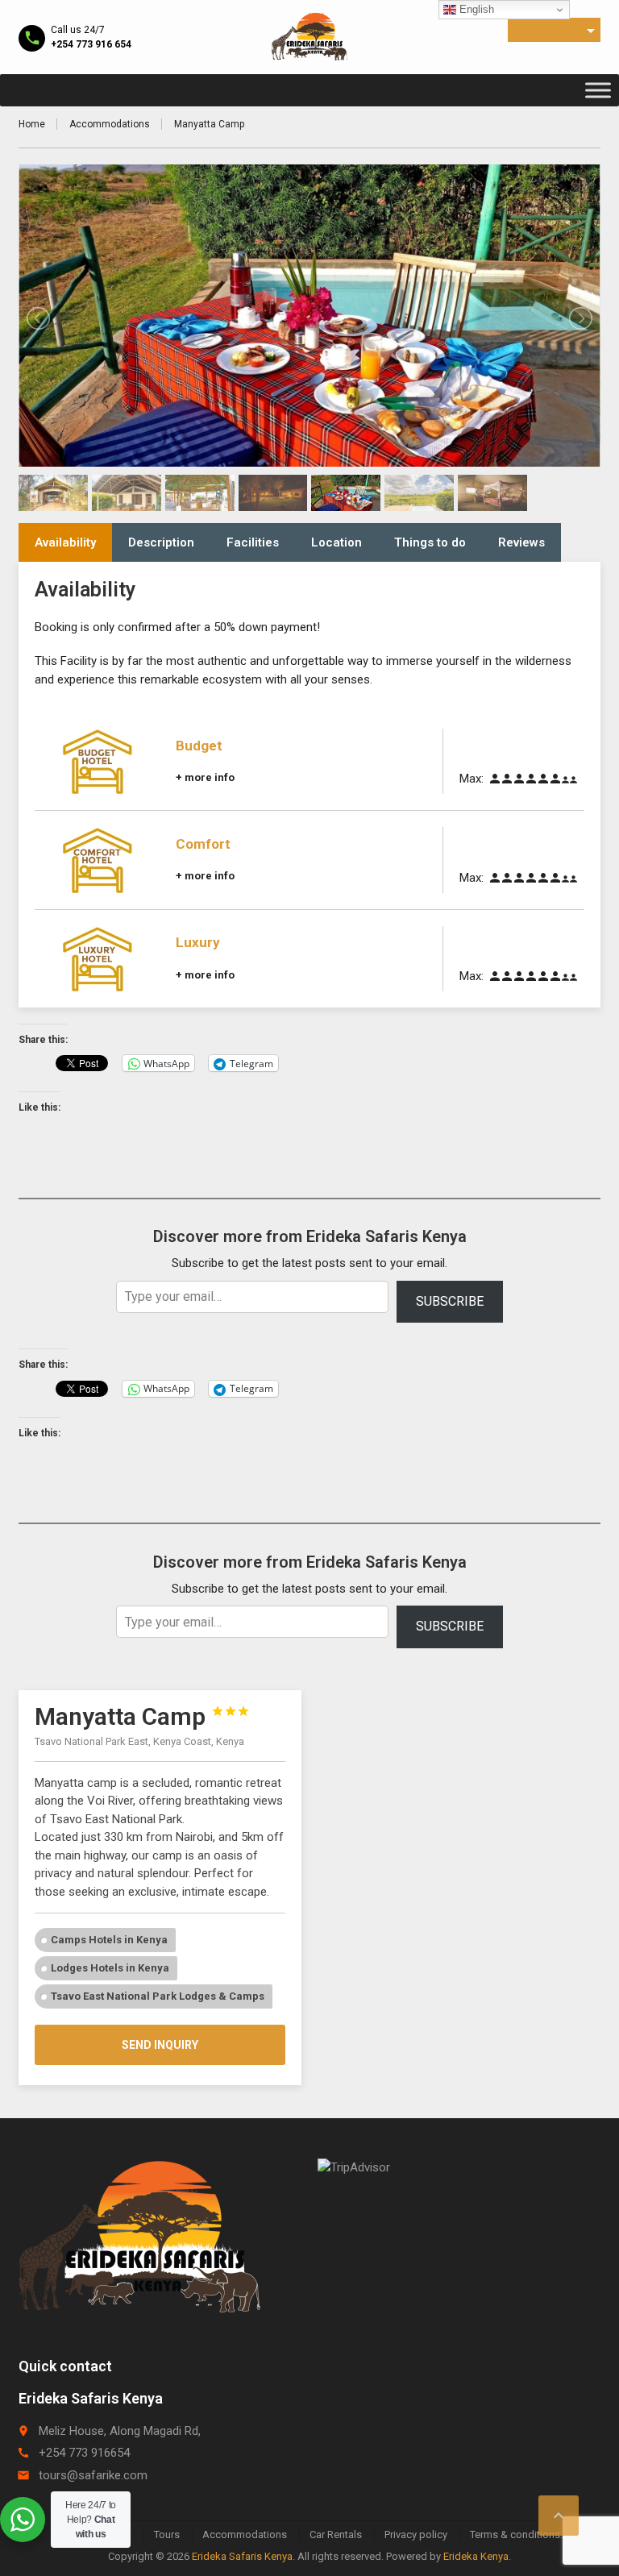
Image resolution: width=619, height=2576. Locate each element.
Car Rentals (336, 2534)
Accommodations (110, 124)
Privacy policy (416, 2534)
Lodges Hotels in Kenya (110, 1968)
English (475, 9)
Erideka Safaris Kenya (242, 2556)
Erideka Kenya (476, 2556)
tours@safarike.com (93, 2475)
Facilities (253, 542)
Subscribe (450, 1301)
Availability (65, 542)
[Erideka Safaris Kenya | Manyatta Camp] (309, 36)
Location (337, 542)
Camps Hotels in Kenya (109, 1940)
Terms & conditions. (516, 2534)
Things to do (430, 542)
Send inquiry (160, 2045)
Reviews (521, 542)
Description (161, 542)
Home (32, 124)
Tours (167, 2534)
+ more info (205, 777)
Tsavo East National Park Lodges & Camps (158, 1996)
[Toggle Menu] (598, 90)
